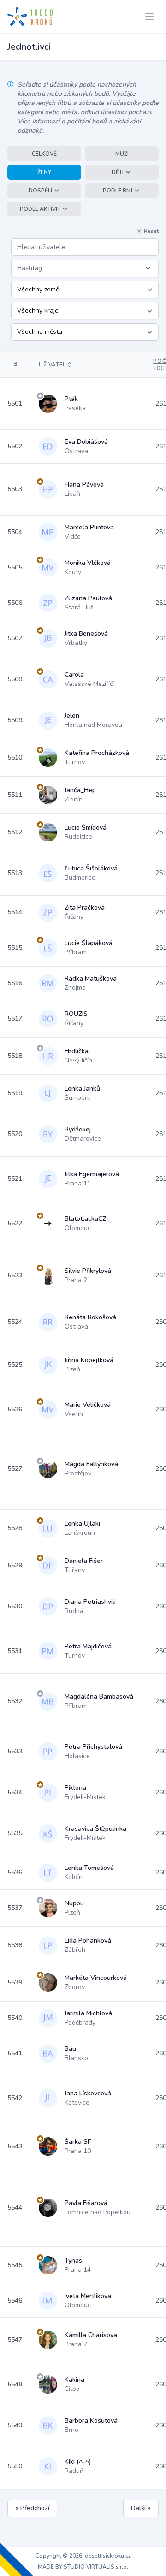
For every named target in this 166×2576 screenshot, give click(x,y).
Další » (141, 2508)
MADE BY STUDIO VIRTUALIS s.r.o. (83, 2567)
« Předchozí (32, 2508)
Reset (151, 231)
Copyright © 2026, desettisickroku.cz (83, 2556)
